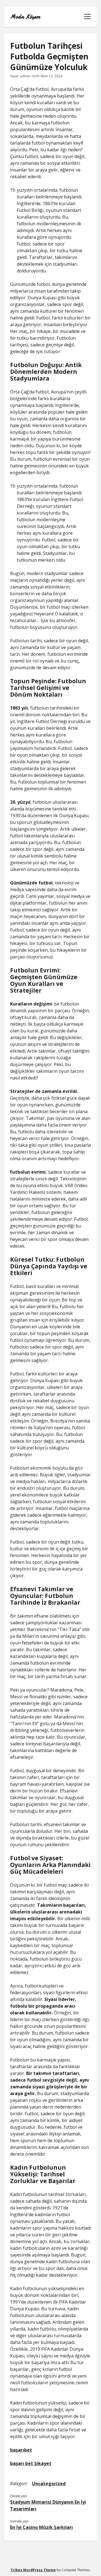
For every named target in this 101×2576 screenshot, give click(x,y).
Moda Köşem (25, 17)
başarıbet (21, 2450)
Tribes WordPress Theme (33, 2570)
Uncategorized (49, 2484)
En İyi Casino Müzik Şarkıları (42, 2527)
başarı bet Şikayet (31, 2463)
